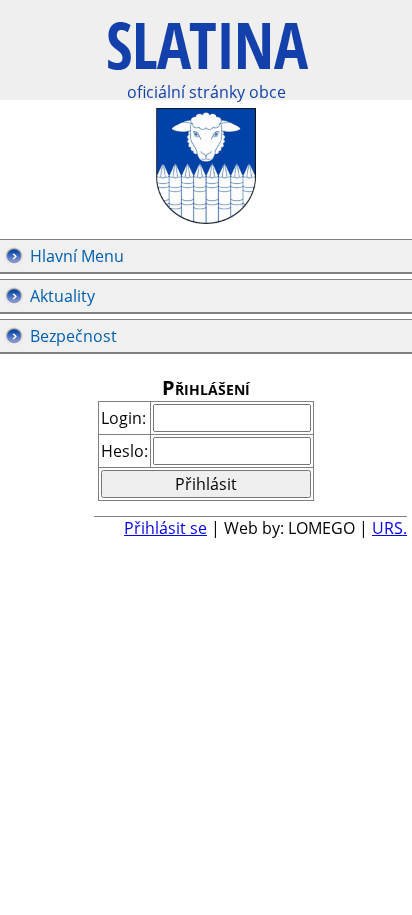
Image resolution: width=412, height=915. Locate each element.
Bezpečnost (73, 336)
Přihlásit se (165, 528)
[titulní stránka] (208, 56)
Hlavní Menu (77, 256)
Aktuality (62, 296)
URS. (389, 528)
